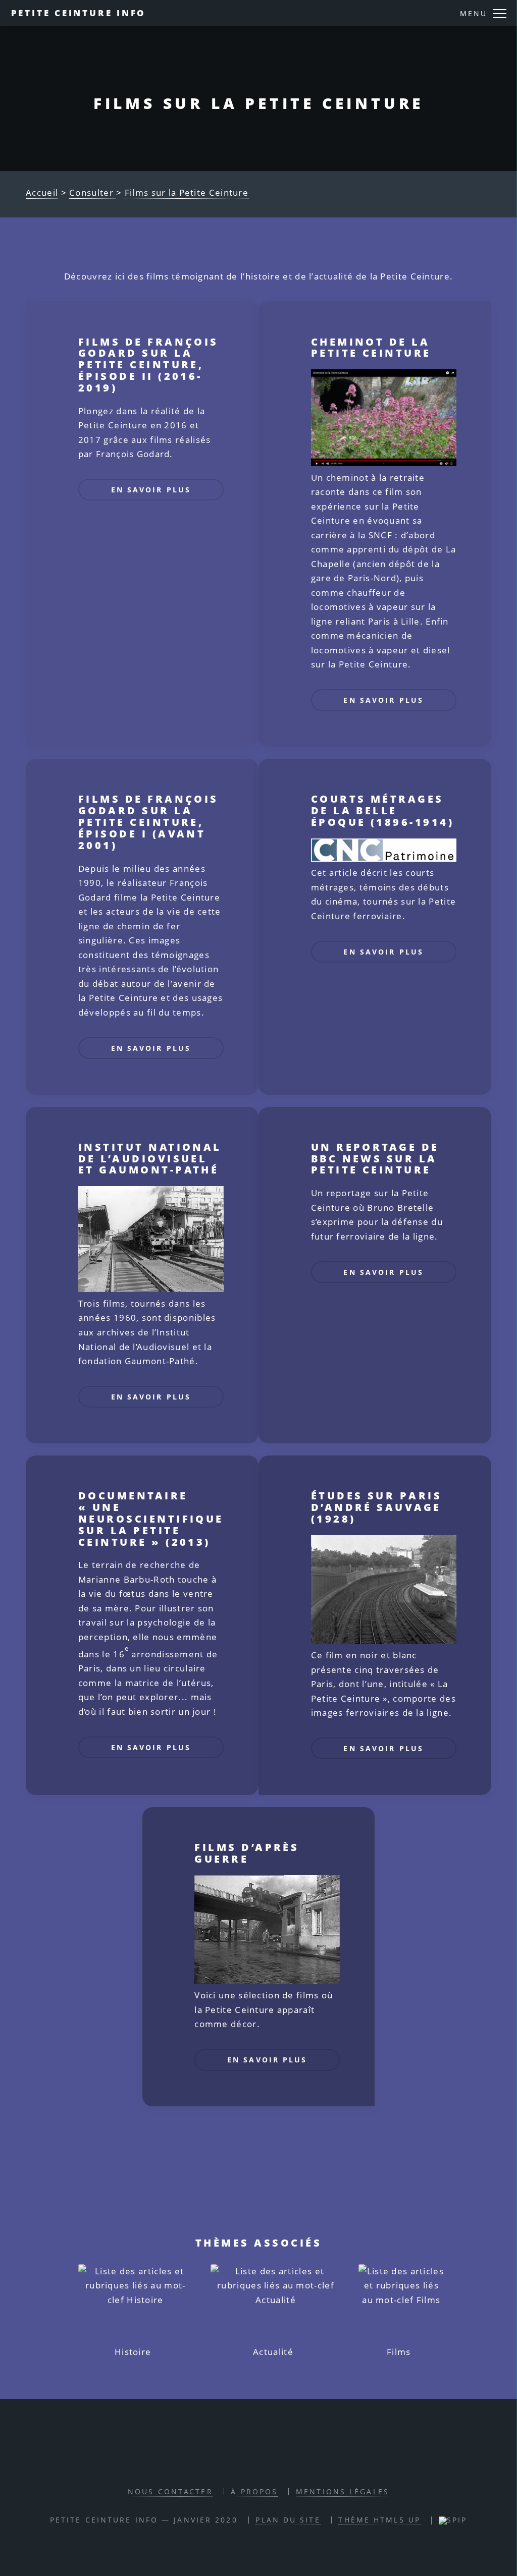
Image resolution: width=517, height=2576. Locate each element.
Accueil (42, 192)
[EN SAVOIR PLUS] (151, 512)
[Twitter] (270, 2462)
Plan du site (288, 2520)
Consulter (93, 192)
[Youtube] (293, 2462)
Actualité (273, 2352)
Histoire (133, 2352)
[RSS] (222, 2462)
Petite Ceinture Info (79, 13)
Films (399, 2352)
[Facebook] (246, 2462)
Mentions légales (343, 2491)
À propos (254, 2491)
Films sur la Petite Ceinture (187, 192)
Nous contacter (170, 2491)
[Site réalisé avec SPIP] (453, 2520)
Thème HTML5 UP (379, 2520)
